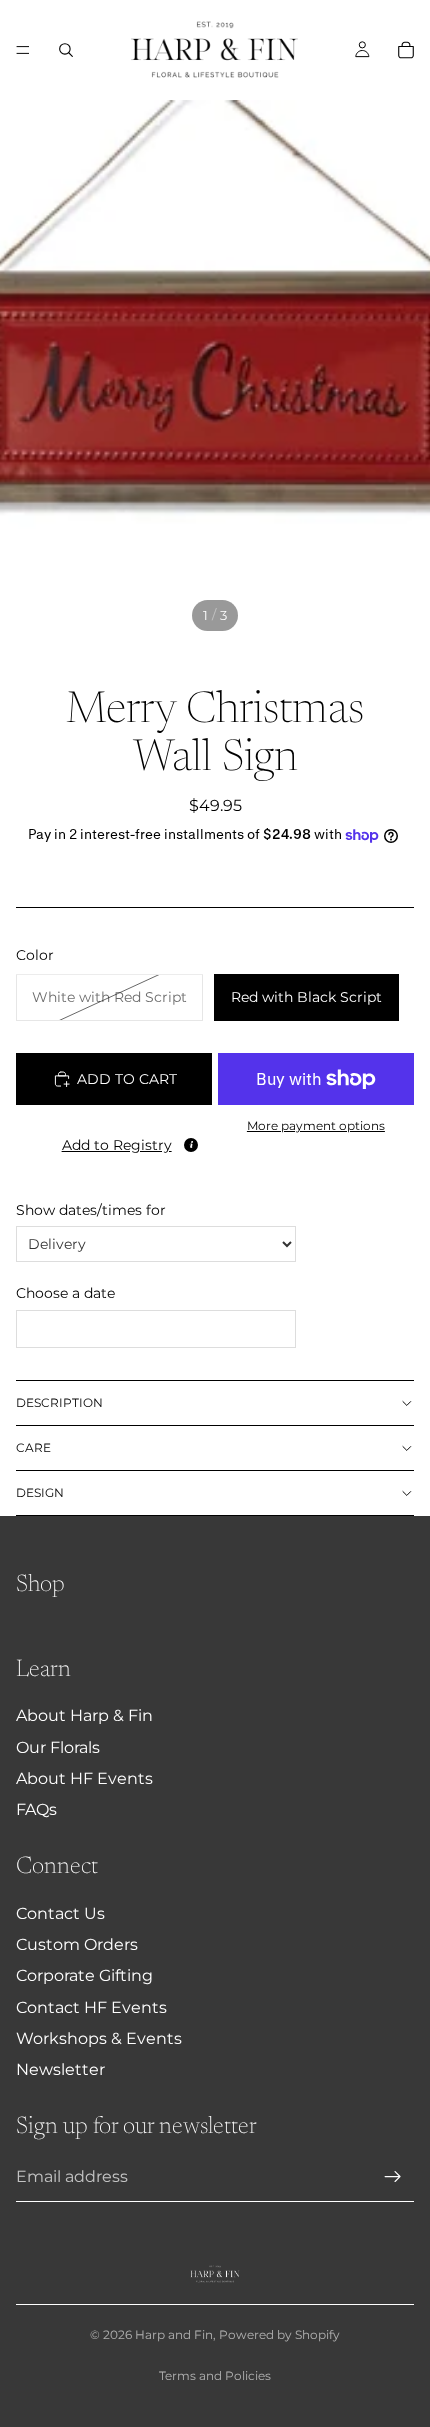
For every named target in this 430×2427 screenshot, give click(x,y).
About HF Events (84, 1778)
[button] (114, 1141)
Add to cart (127, 1079)
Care (33, 1447)
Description (59, 1402)
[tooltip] (191, 1145)
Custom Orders (77, 1944)
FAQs (36, 1809)
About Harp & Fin (84, 1715)
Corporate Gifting (84, 1975)
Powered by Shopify (279, 2334)
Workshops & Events (99, 2038)
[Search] (66, 50)
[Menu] (23, 50)
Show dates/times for (91, 1210)
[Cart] (406, 50)
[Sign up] (393, 2177)
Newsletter (60, 2069)
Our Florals (58, 1747)
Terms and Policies (215, 2375)
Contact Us (60, 1913)
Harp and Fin (174, 2334)
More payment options (316, 1126)
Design (40, 1492)
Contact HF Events (91, 2007)
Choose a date (65, 1293)
